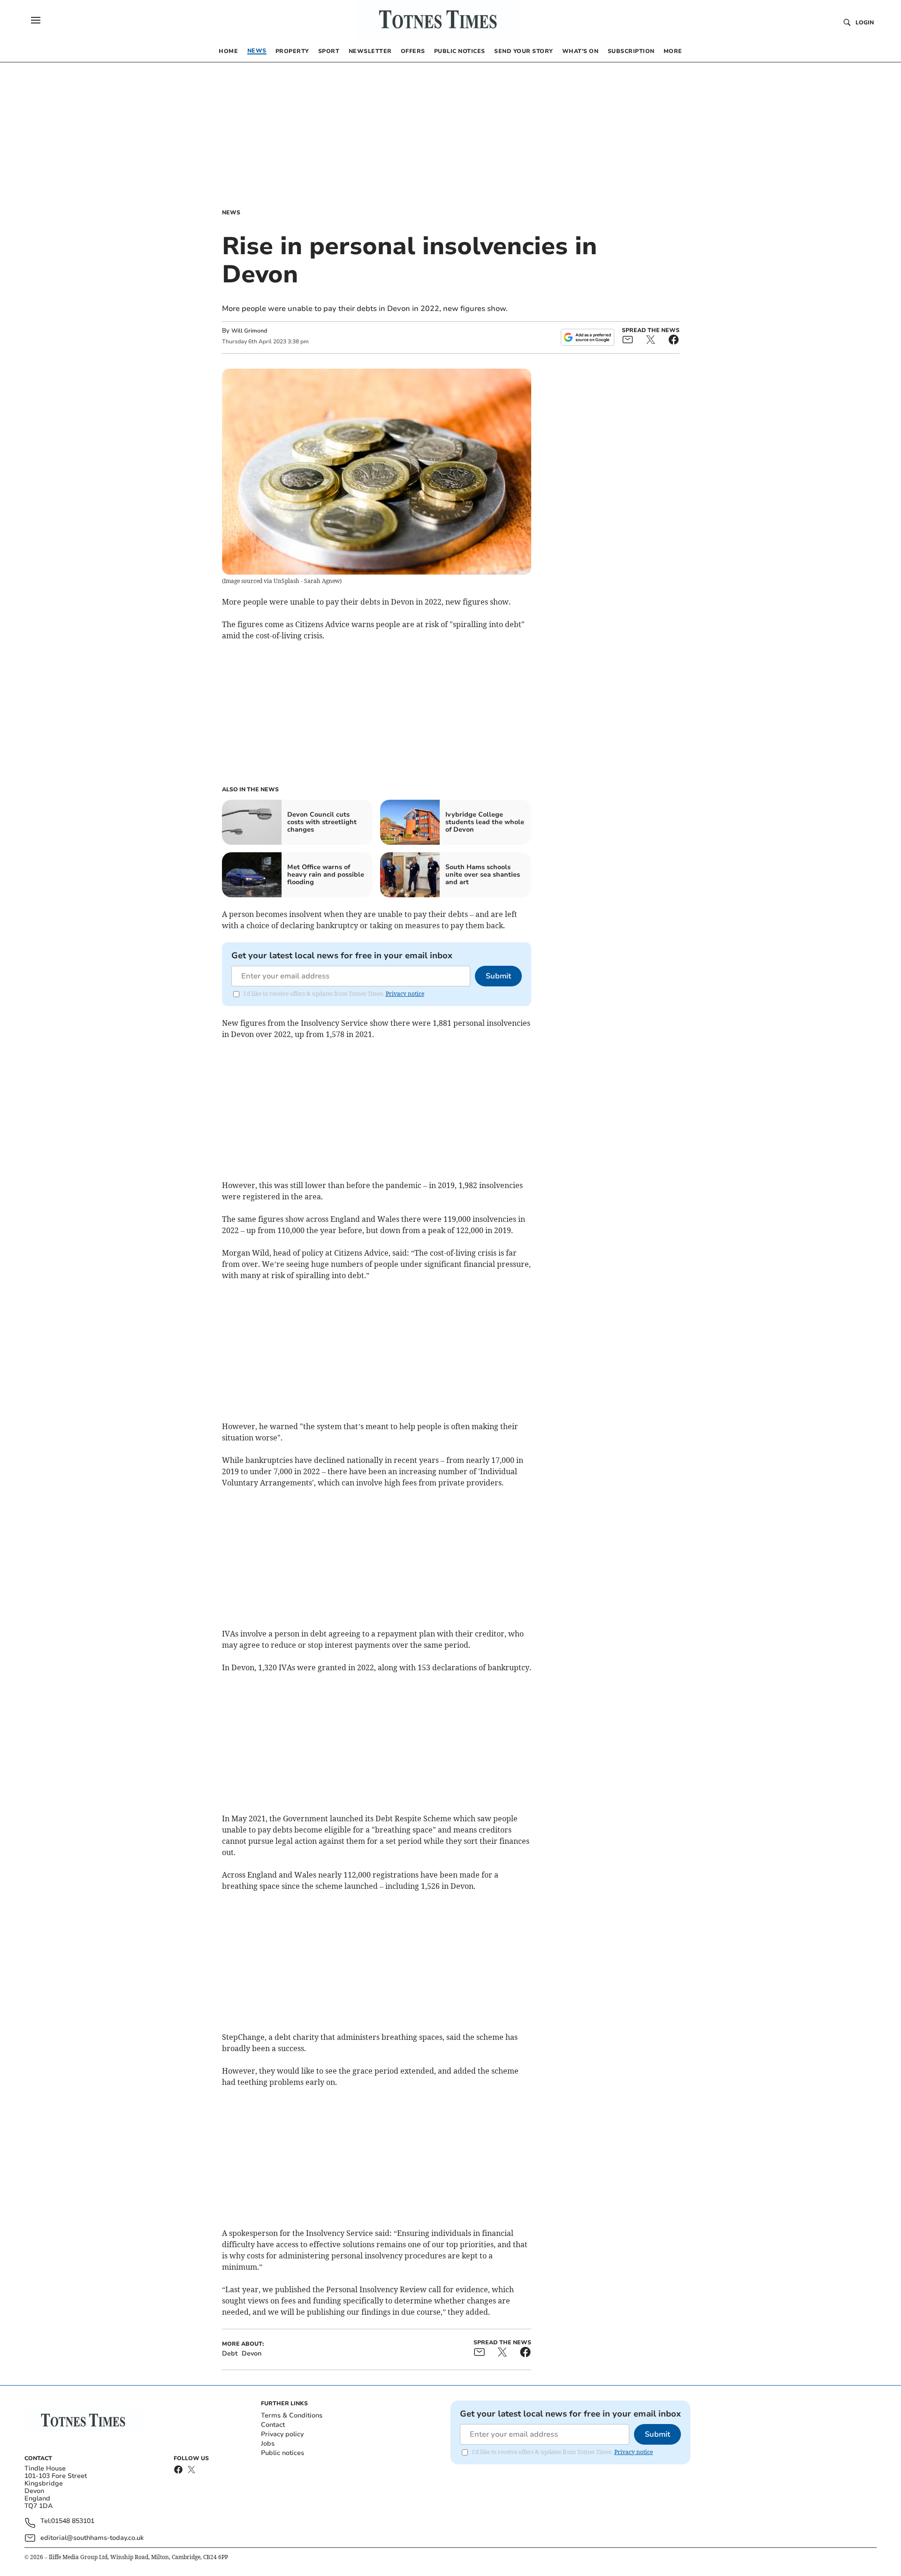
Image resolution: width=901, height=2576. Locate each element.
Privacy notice (405, 994)
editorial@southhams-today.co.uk (92, 2538)
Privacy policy (282, 2434)
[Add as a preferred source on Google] (588, 337)
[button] (36, 20)
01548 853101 (73, 2521)
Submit (498, 976)
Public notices (283, 2453)
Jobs (268, 2443)
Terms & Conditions (292, 2415)
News (231, 212)
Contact (273, 2425)
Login (865, 23)
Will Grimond (249, 331)
